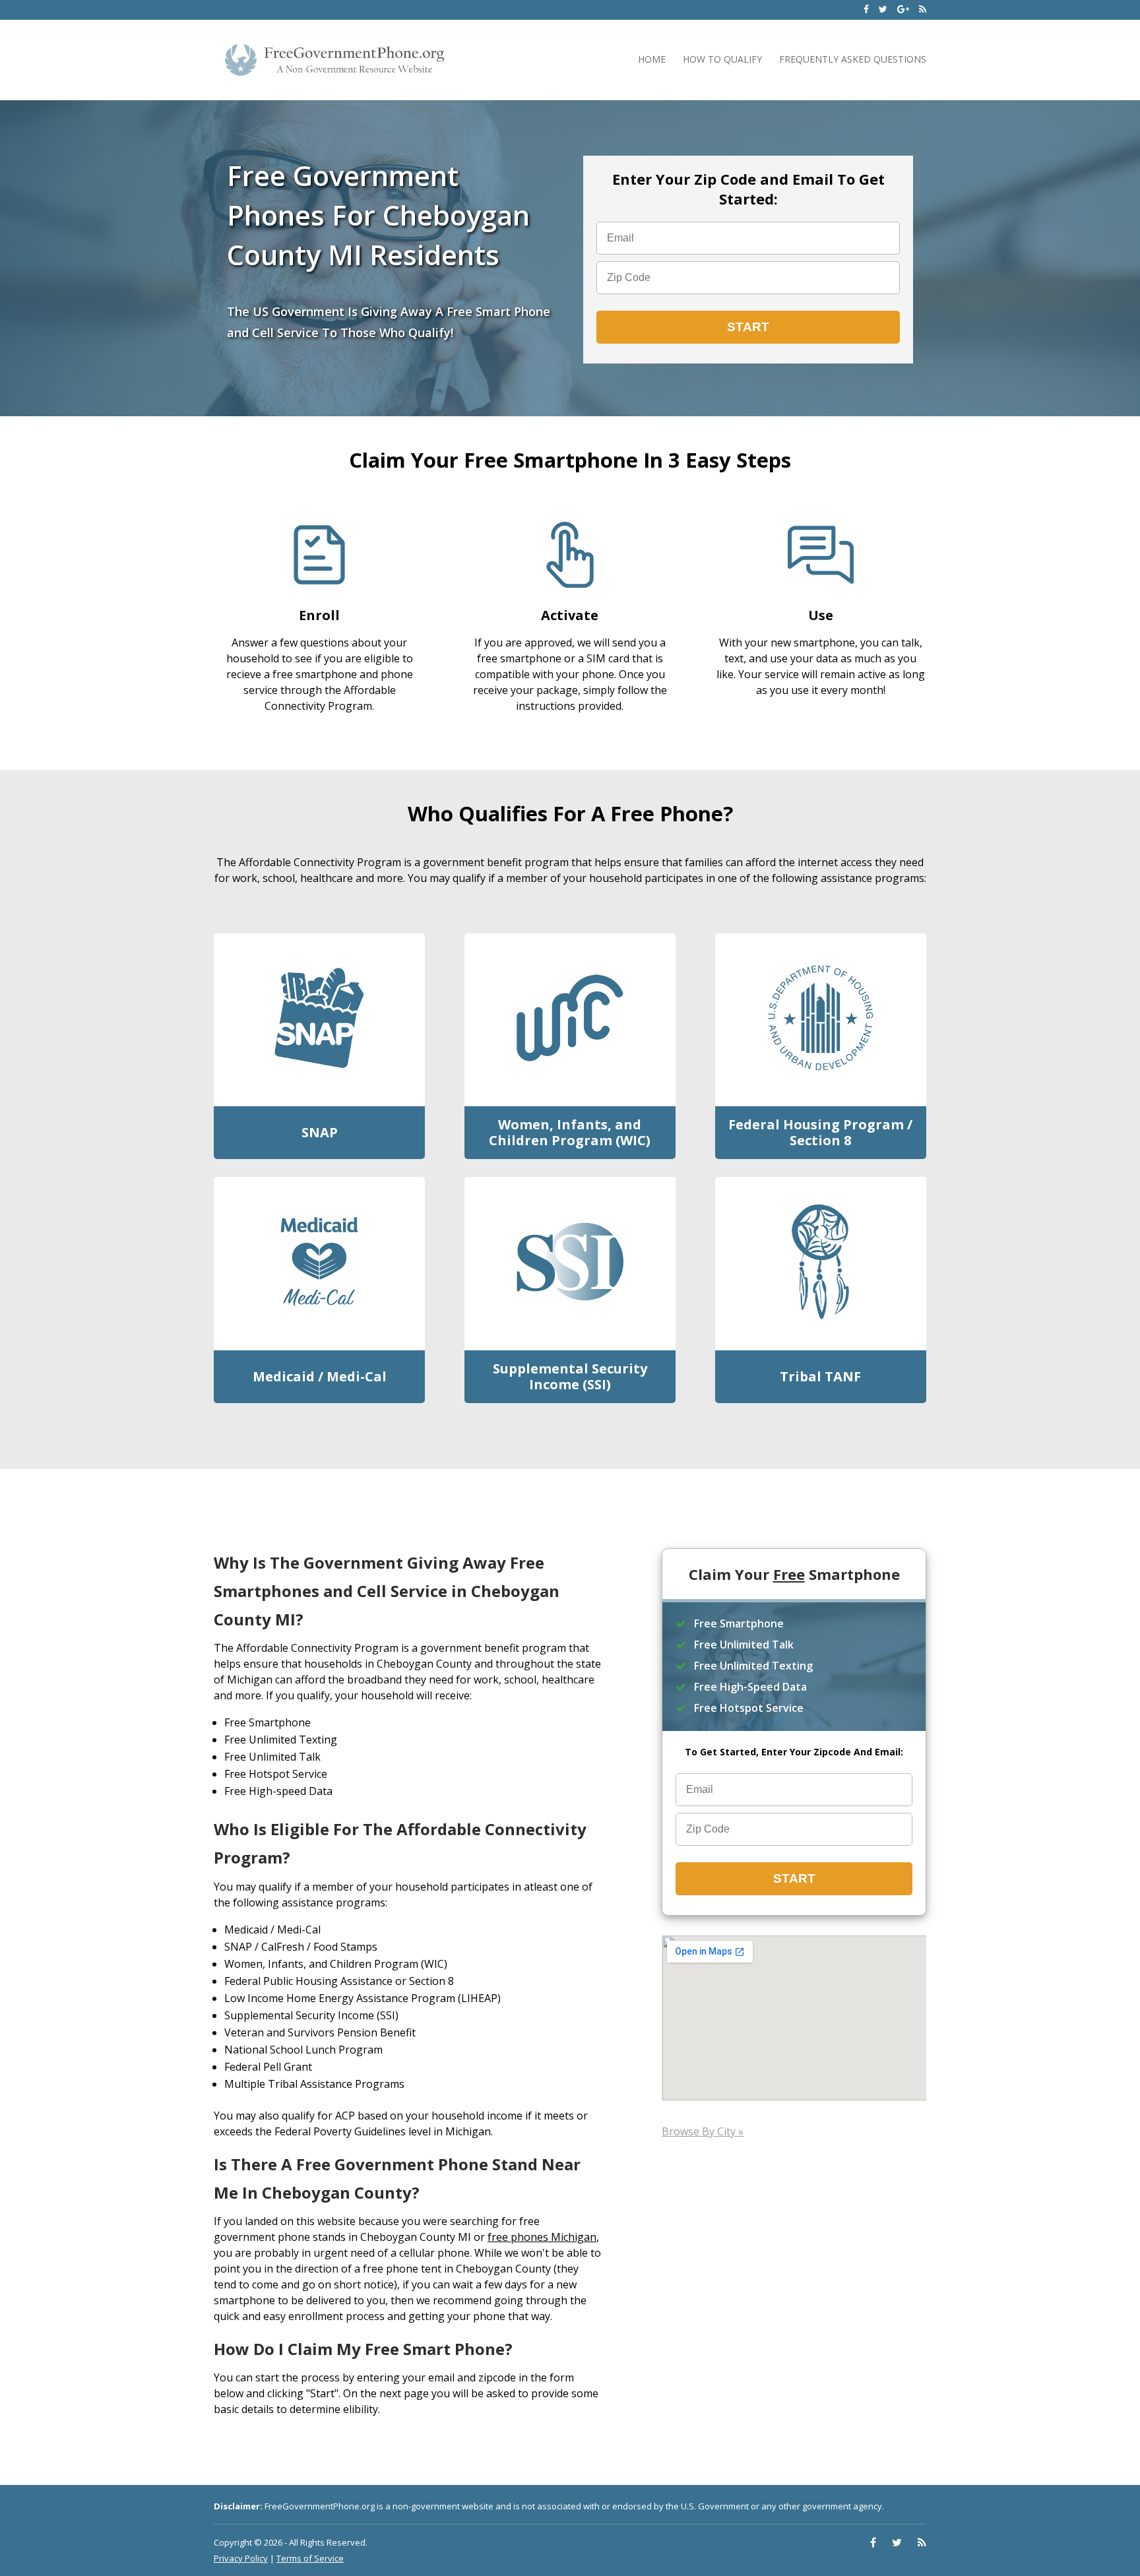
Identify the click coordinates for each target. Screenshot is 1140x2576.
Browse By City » (703, 2131)
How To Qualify (722, 59)
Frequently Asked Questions (853, 59)
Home (652, 59)
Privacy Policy (241, 2558)
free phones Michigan (542, 2237)
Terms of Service (310, 2558)
